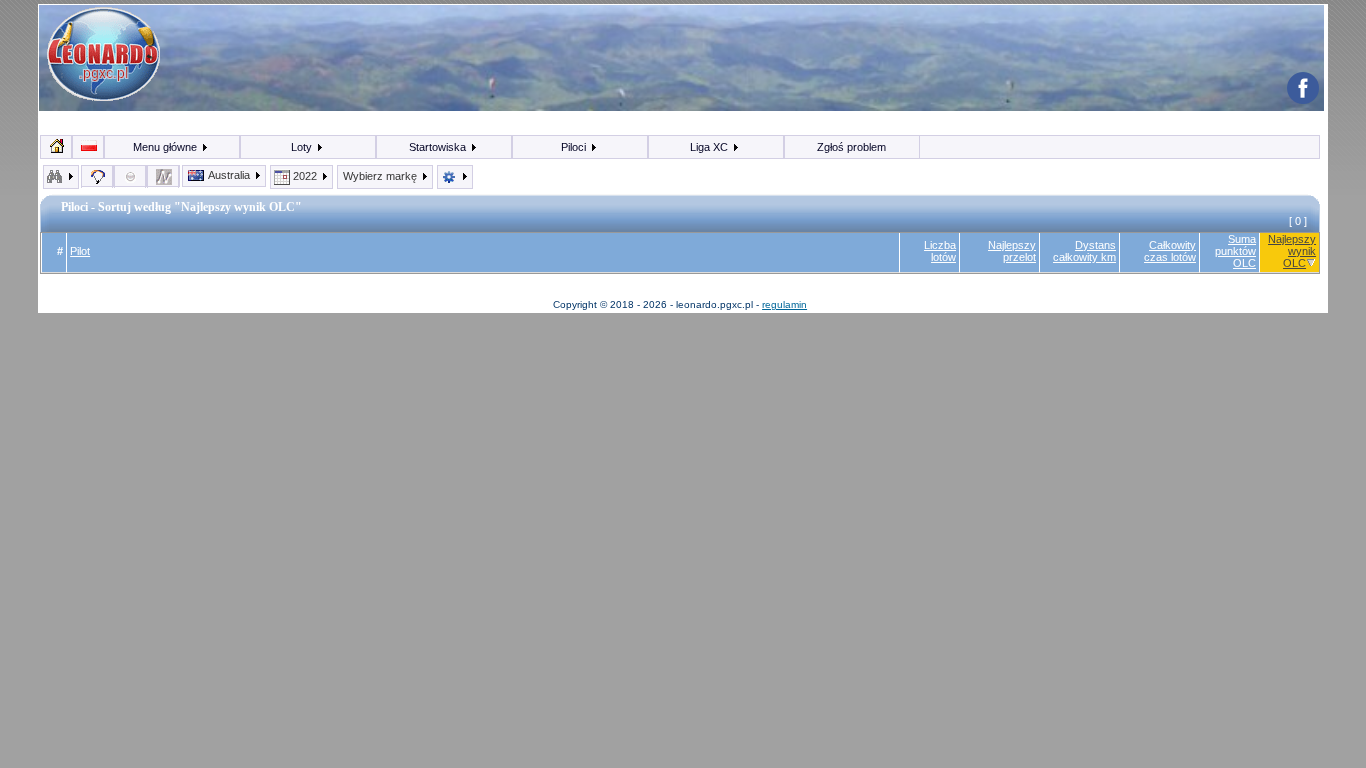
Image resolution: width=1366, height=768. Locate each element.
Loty (303, 147)
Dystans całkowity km (1084, 251)
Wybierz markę (381, 176)
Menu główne (166, 147)
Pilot (80, 251)
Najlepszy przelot (1012, 251)
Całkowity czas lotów (1170, 251)
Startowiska (439, 147)
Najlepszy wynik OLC (1292, 251)
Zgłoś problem (851, 147)
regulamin (784, 304)
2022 (305, 176)
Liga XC (710, 147)
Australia (229, 175)
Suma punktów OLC (1235, 251)
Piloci (575, 147)
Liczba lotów (940, 251)
